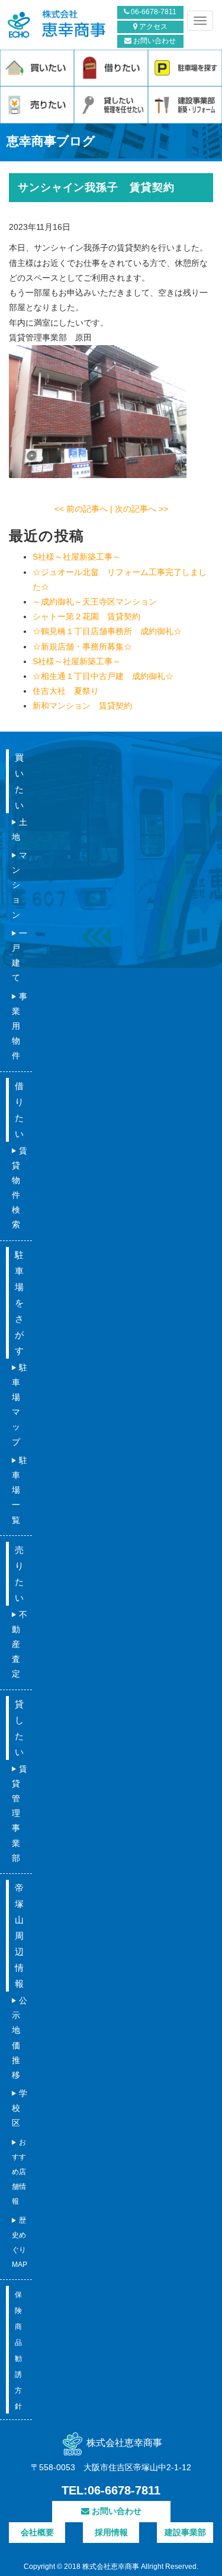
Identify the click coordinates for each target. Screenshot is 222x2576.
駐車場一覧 (20, 1490)
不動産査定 (20, 1644)
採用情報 (111, 2532)
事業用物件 (20, 1026)
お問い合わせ (154, 41)
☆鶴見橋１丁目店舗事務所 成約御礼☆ (107, 631)
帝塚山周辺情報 (19, 1936)
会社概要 (37, 2532)
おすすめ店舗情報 (19, 2172)
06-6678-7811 (153, 12)
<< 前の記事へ (82, 509)
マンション (20, 885)
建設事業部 (185, 2532)
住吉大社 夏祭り (66, 691)
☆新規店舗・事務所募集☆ (82, 647)
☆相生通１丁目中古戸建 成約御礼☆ (103, 676)
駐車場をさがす (19, 1303)
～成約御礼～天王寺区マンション (95, 602)
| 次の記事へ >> (139, 509)
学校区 (20, 2108)
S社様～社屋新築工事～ (77, 557)
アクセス (152, 27)
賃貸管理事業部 (20, 1813)
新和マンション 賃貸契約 (82, 706)
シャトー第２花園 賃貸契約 (86, 616)
